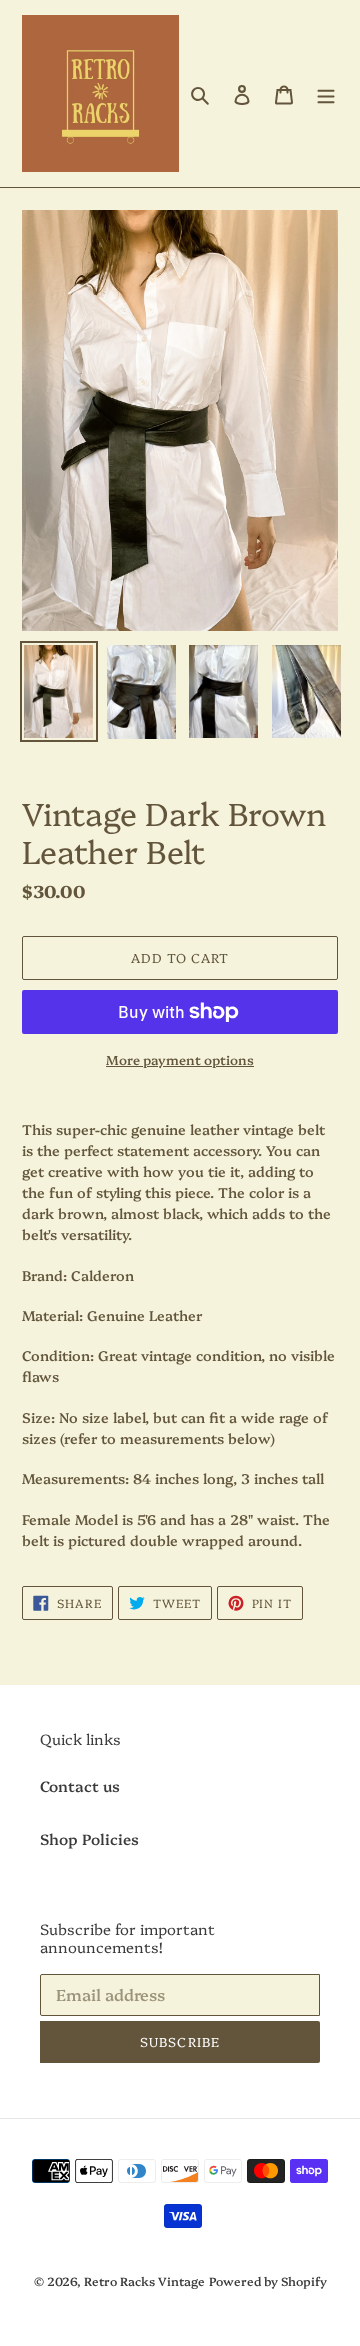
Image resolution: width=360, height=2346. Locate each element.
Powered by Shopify (268, 2280)
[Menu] (326, 93)
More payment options (180, 1059)
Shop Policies (89, 1838)
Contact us (80, 1785)
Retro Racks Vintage (144, 2280)
